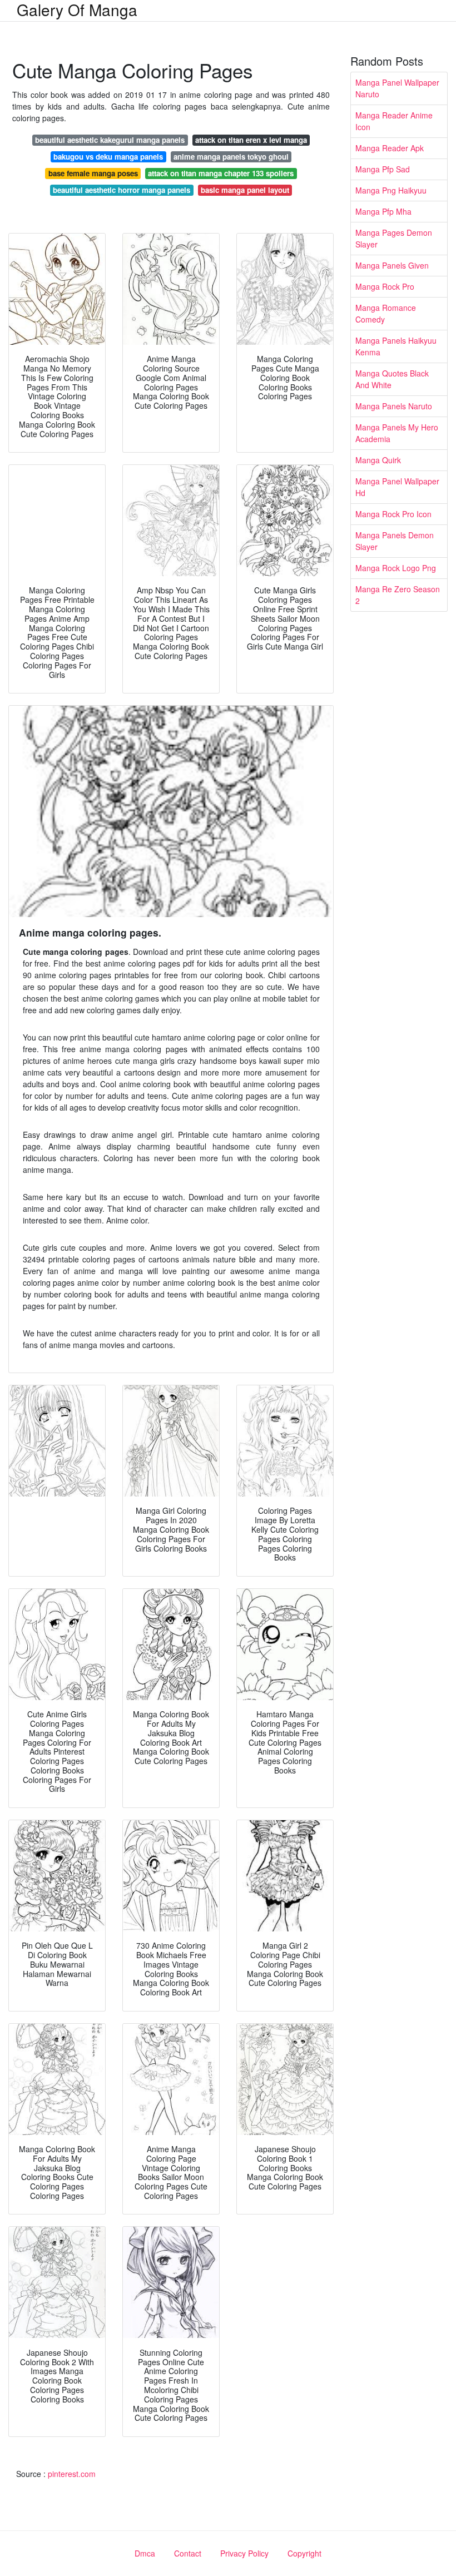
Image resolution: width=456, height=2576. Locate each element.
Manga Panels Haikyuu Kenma (396, 346)
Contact (188, 2553)
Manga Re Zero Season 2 (398, 595)
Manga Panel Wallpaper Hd (397, 487)
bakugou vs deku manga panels (108, 157)
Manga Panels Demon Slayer (395, 541)
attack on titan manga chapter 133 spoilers (221, 173)
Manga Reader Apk (390, 148)
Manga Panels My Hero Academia (397, 433)
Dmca (145, 2553)
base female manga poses (93, 173)
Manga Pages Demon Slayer (394, 238)
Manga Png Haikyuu (391, 190)
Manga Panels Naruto (394, 406)
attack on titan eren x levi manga (251, 140)
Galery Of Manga (77, 9)
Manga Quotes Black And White (392, 379)
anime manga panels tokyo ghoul (231, 157)
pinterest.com (72, 2474)
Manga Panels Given (392, 265)
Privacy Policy (244, 2553)
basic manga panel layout (245, 190)
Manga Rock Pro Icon (393, 514)
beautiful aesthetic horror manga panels (122, 190)
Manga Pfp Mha (383, 211)
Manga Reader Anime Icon (394, 121)
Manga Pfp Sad (383, 169)
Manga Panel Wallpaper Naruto (397, 88)
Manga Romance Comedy (386, 313)
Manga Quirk (378, 460)
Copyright (304, 2553)
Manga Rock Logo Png (396, 568)
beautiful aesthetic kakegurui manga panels (110, 140)
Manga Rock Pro (385, 286)
